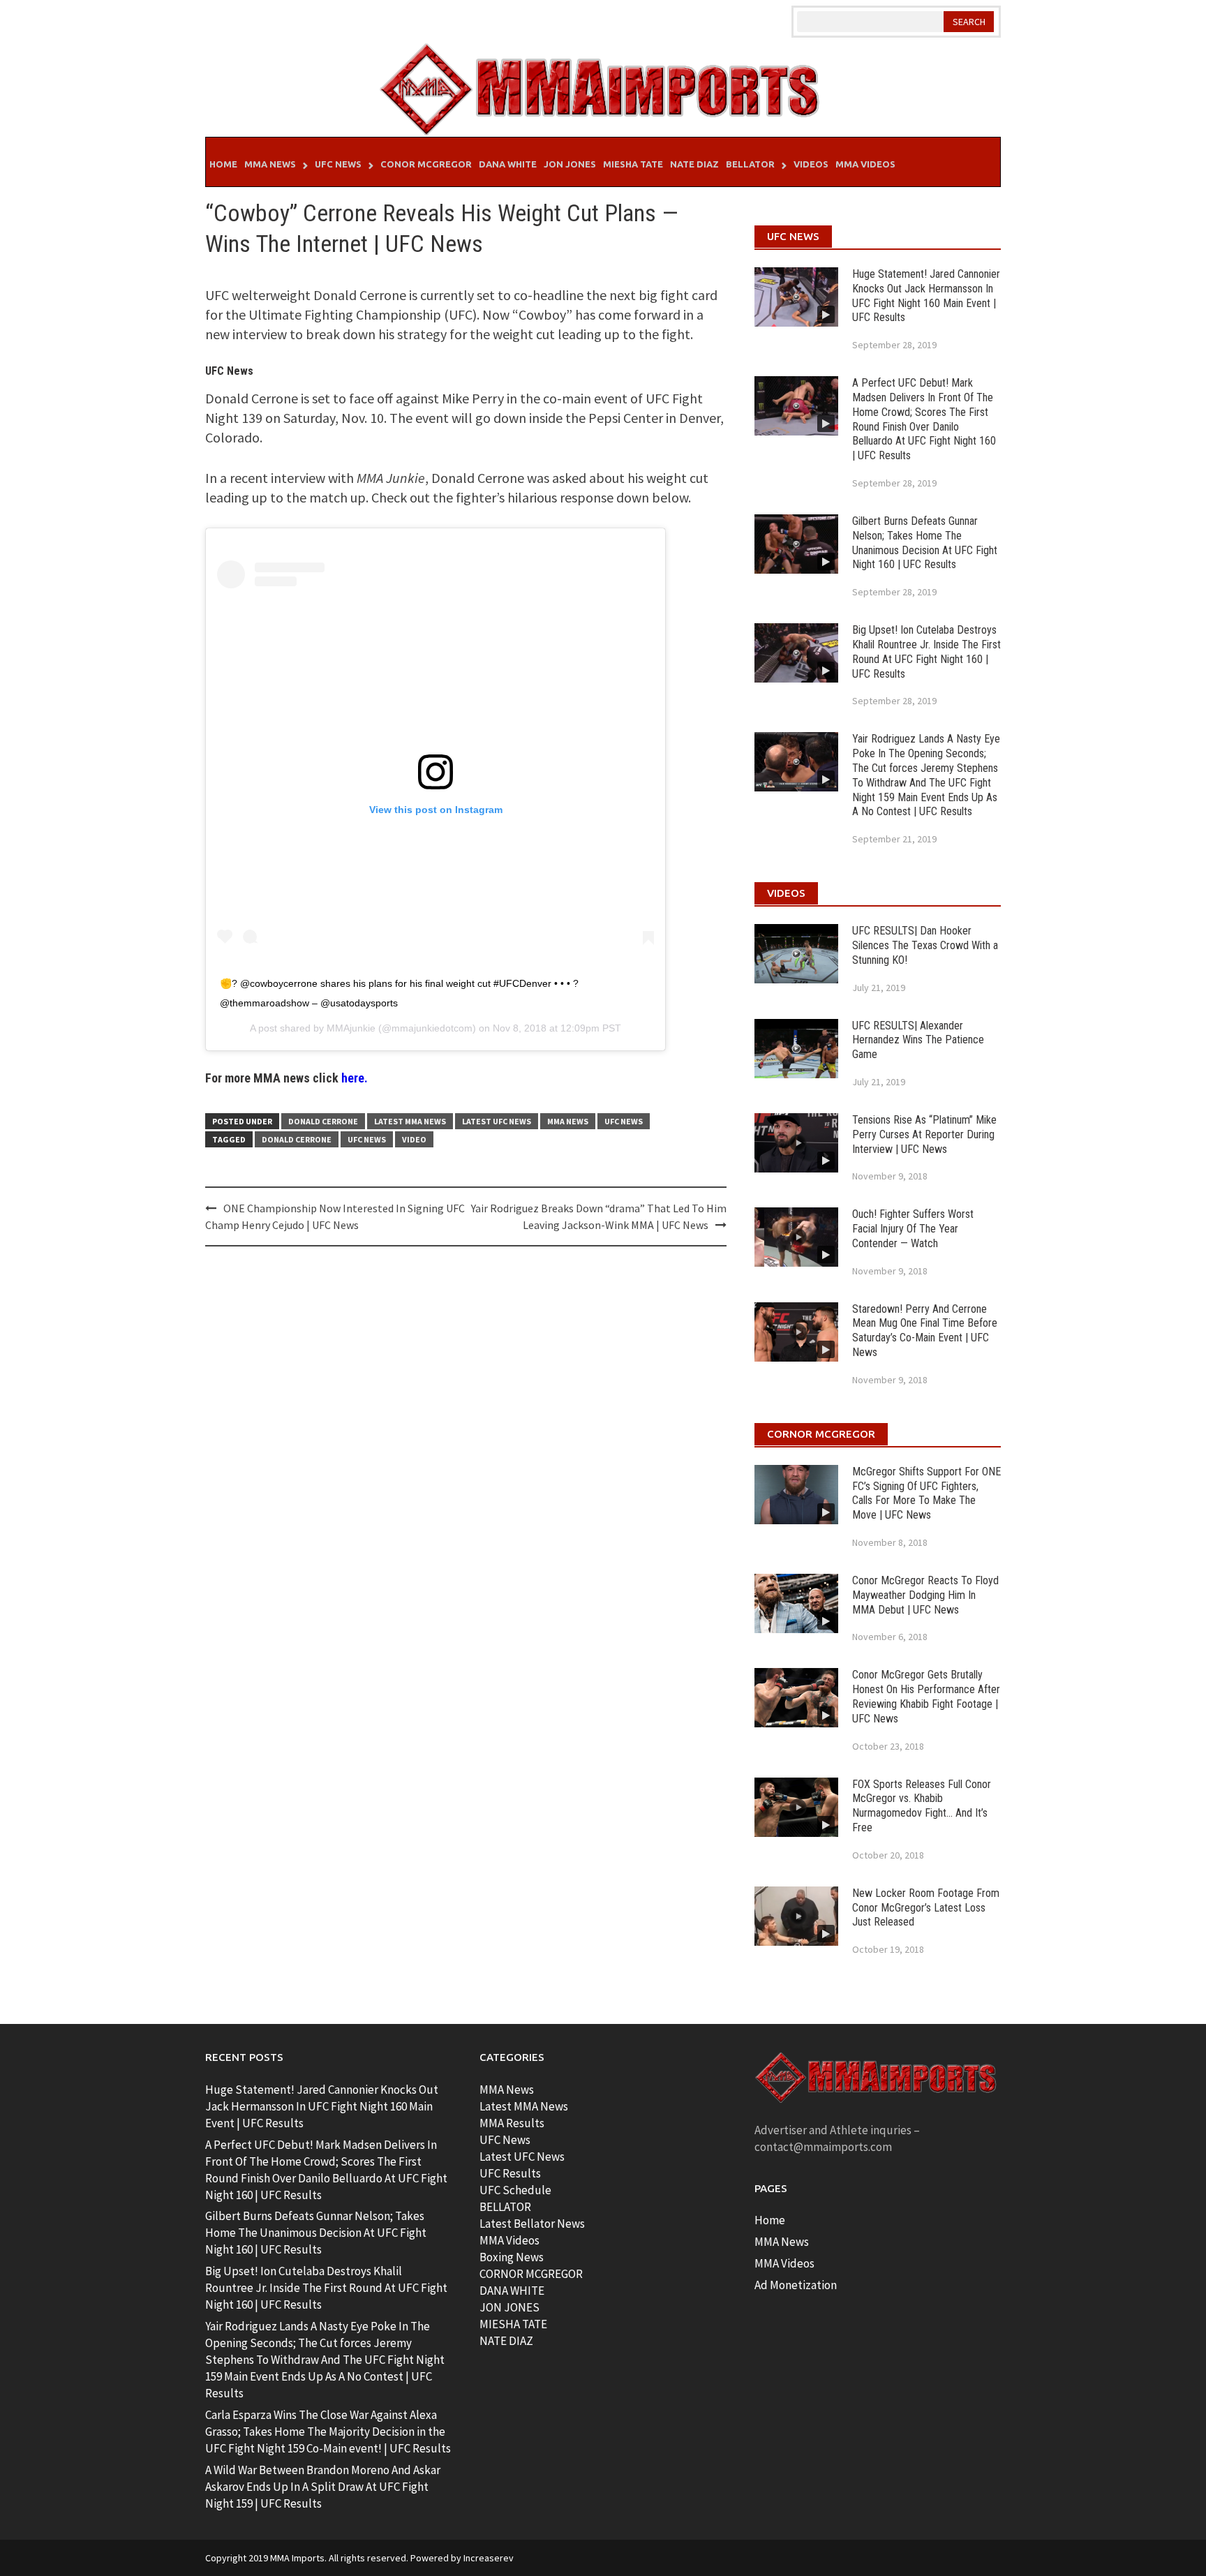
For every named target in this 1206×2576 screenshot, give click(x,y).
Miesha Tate (633, 164)
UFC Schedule (515, 2190)
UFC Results (510, 2173)
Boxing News (512, 2257)
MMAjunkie (351, 1028)
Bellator (750, 164)
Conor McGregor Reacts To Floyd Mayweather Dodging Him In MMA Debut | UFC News (925, 1595)
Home (223, 164)
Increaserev (489, 2558)
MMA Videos (865, 164)
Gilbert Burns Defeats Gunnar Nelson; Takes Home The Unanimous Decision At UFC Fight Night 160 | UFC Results (925, 543)
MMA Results (512, 2123)
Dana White (508, 164)
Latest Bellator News (532, 2224)
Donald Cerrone (323, 1121)
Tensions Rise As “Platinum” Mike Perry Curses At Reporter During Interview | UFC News (924, 1134)
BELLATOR (505, 2207)
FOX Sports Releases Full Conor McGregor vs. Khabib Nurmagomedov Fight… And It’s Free (922, 1806)
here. (355, 1078)
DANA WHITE (512, 2291)
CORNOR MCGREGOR (531, 2274)
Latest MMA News (410, 1121)
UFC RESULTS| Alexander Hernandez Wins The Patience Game (918, 1040)
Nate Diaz (694, 164)
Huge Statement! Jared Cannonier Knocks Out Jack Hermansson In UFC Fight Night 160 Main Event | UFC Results (926, 296)
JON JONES (509, 2307)
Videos (811, 164)
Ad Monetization (796, 2285)
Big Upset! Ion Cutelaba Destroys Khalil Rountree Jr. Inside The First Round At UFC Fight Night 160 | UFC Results (926, 652)
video (414, 1139)
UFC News (338, 164)
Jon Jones (570, 164)
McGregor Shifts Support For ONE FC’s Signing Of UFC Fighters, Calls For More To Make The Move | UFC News (926, 1493)
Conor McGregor (426, 164)
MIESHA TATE (513, 2324)
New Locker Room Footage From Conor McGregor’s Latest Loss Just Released (926, 1908)
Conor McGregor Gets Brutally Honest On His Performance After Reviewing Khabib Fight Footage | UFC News (926, 1696)
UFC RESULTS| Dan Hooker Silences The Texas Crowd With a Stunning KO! (925, 945)
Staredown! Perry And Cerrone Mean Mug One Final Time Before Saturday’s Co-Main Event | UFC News (925, 1331)
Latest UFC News (497, 1121)
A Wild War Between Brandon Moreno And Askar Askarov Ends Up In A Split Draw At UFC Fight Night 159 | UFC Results (323, 2487)
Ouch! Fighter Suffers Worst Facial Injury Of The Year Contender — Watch (913, 1229)
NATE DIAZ (506, 2341)
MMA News (270, 164)
